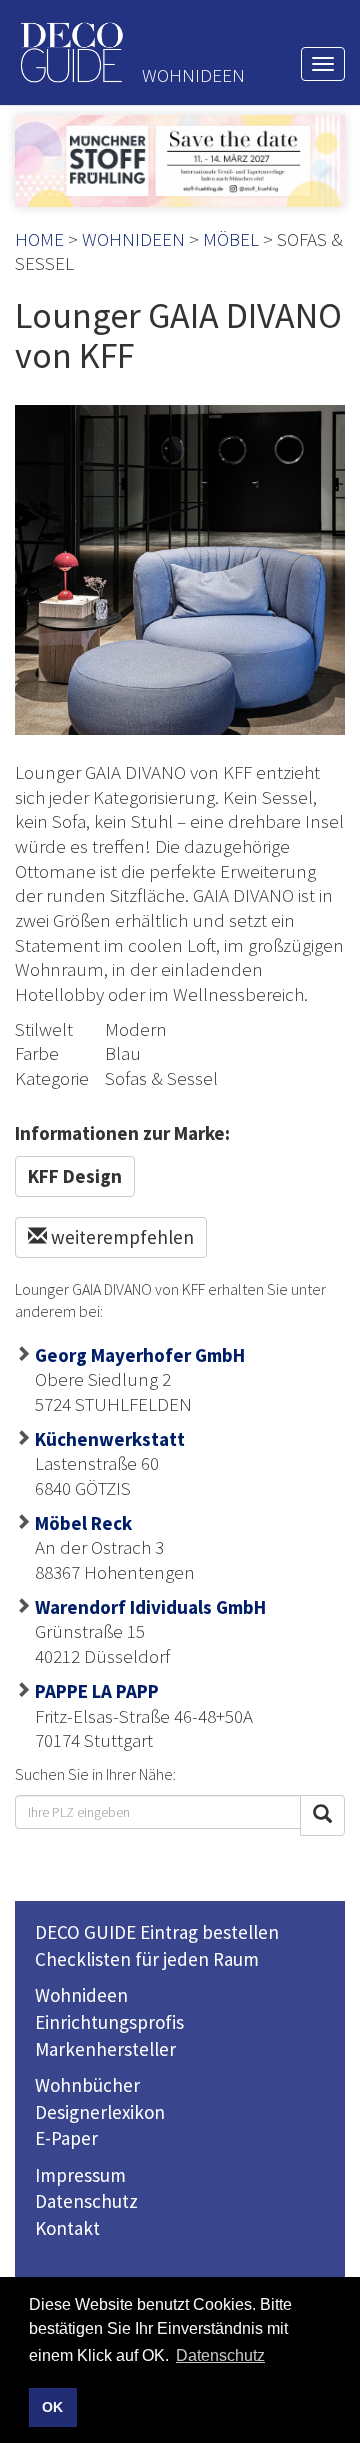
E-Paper (66, 2138)
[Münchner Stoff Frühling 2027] (180, 161)
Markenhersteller (105, 2049)
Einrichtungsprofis (109, 2022)
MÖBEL (231, 239)
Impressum (80, 2175)
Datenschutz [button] (220, 2355)
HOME (39, 239)
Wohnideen (81, 1995)
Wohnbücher (87, 2085)
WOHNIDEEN (133, 239)
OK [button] (52, 2407)
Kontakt (67, 2228)
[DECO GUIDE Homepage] (71, 52)
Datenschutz (86, 2201)
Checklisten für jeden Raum (147, 1959)
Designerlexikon (100, 2112)
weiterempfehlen (120, 1237)
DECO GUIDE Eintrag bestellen (157, 1932)
